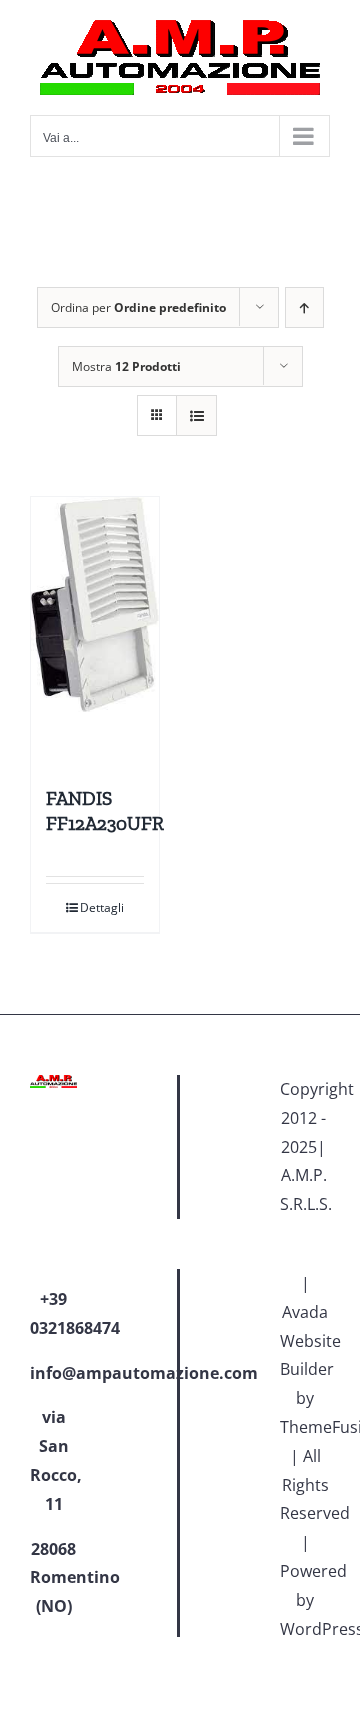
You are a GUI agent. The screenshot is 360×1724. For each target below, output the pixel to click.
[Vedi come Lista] (196, 415)
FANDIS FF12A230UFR (105, 811)
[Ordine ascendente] (304, 307)
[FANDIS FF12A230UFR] (95, 632)
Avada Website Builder (310, 1341)
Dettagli (102, 907)
